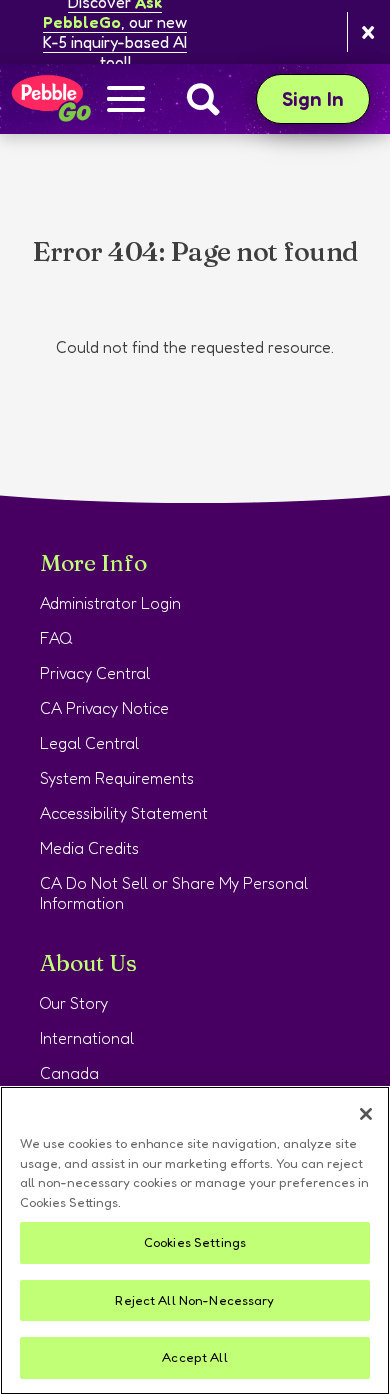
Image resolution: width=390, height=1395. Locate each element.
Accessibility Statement (124, 813)
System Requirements (117, 778)
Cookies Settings (195, 1242)
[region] (195, 1240)
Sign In (326, 98)
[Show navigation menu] (126, 101)
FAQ (56, 638)
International (87, 1038)
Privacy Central (95, 673)
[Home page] (50, 99)
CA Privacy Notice (104, 708)
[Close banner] (368, 32)
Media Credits (89, 848)
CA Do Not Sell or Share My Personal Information (174, 893)
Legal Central (89, 743)
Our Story (74, 1003)
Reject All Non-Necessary (194, 1300)
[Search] (203, 99)
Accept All (194, 1357)
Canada (69, 1073)
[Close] (366, 1114)
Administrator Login (110, 603)
